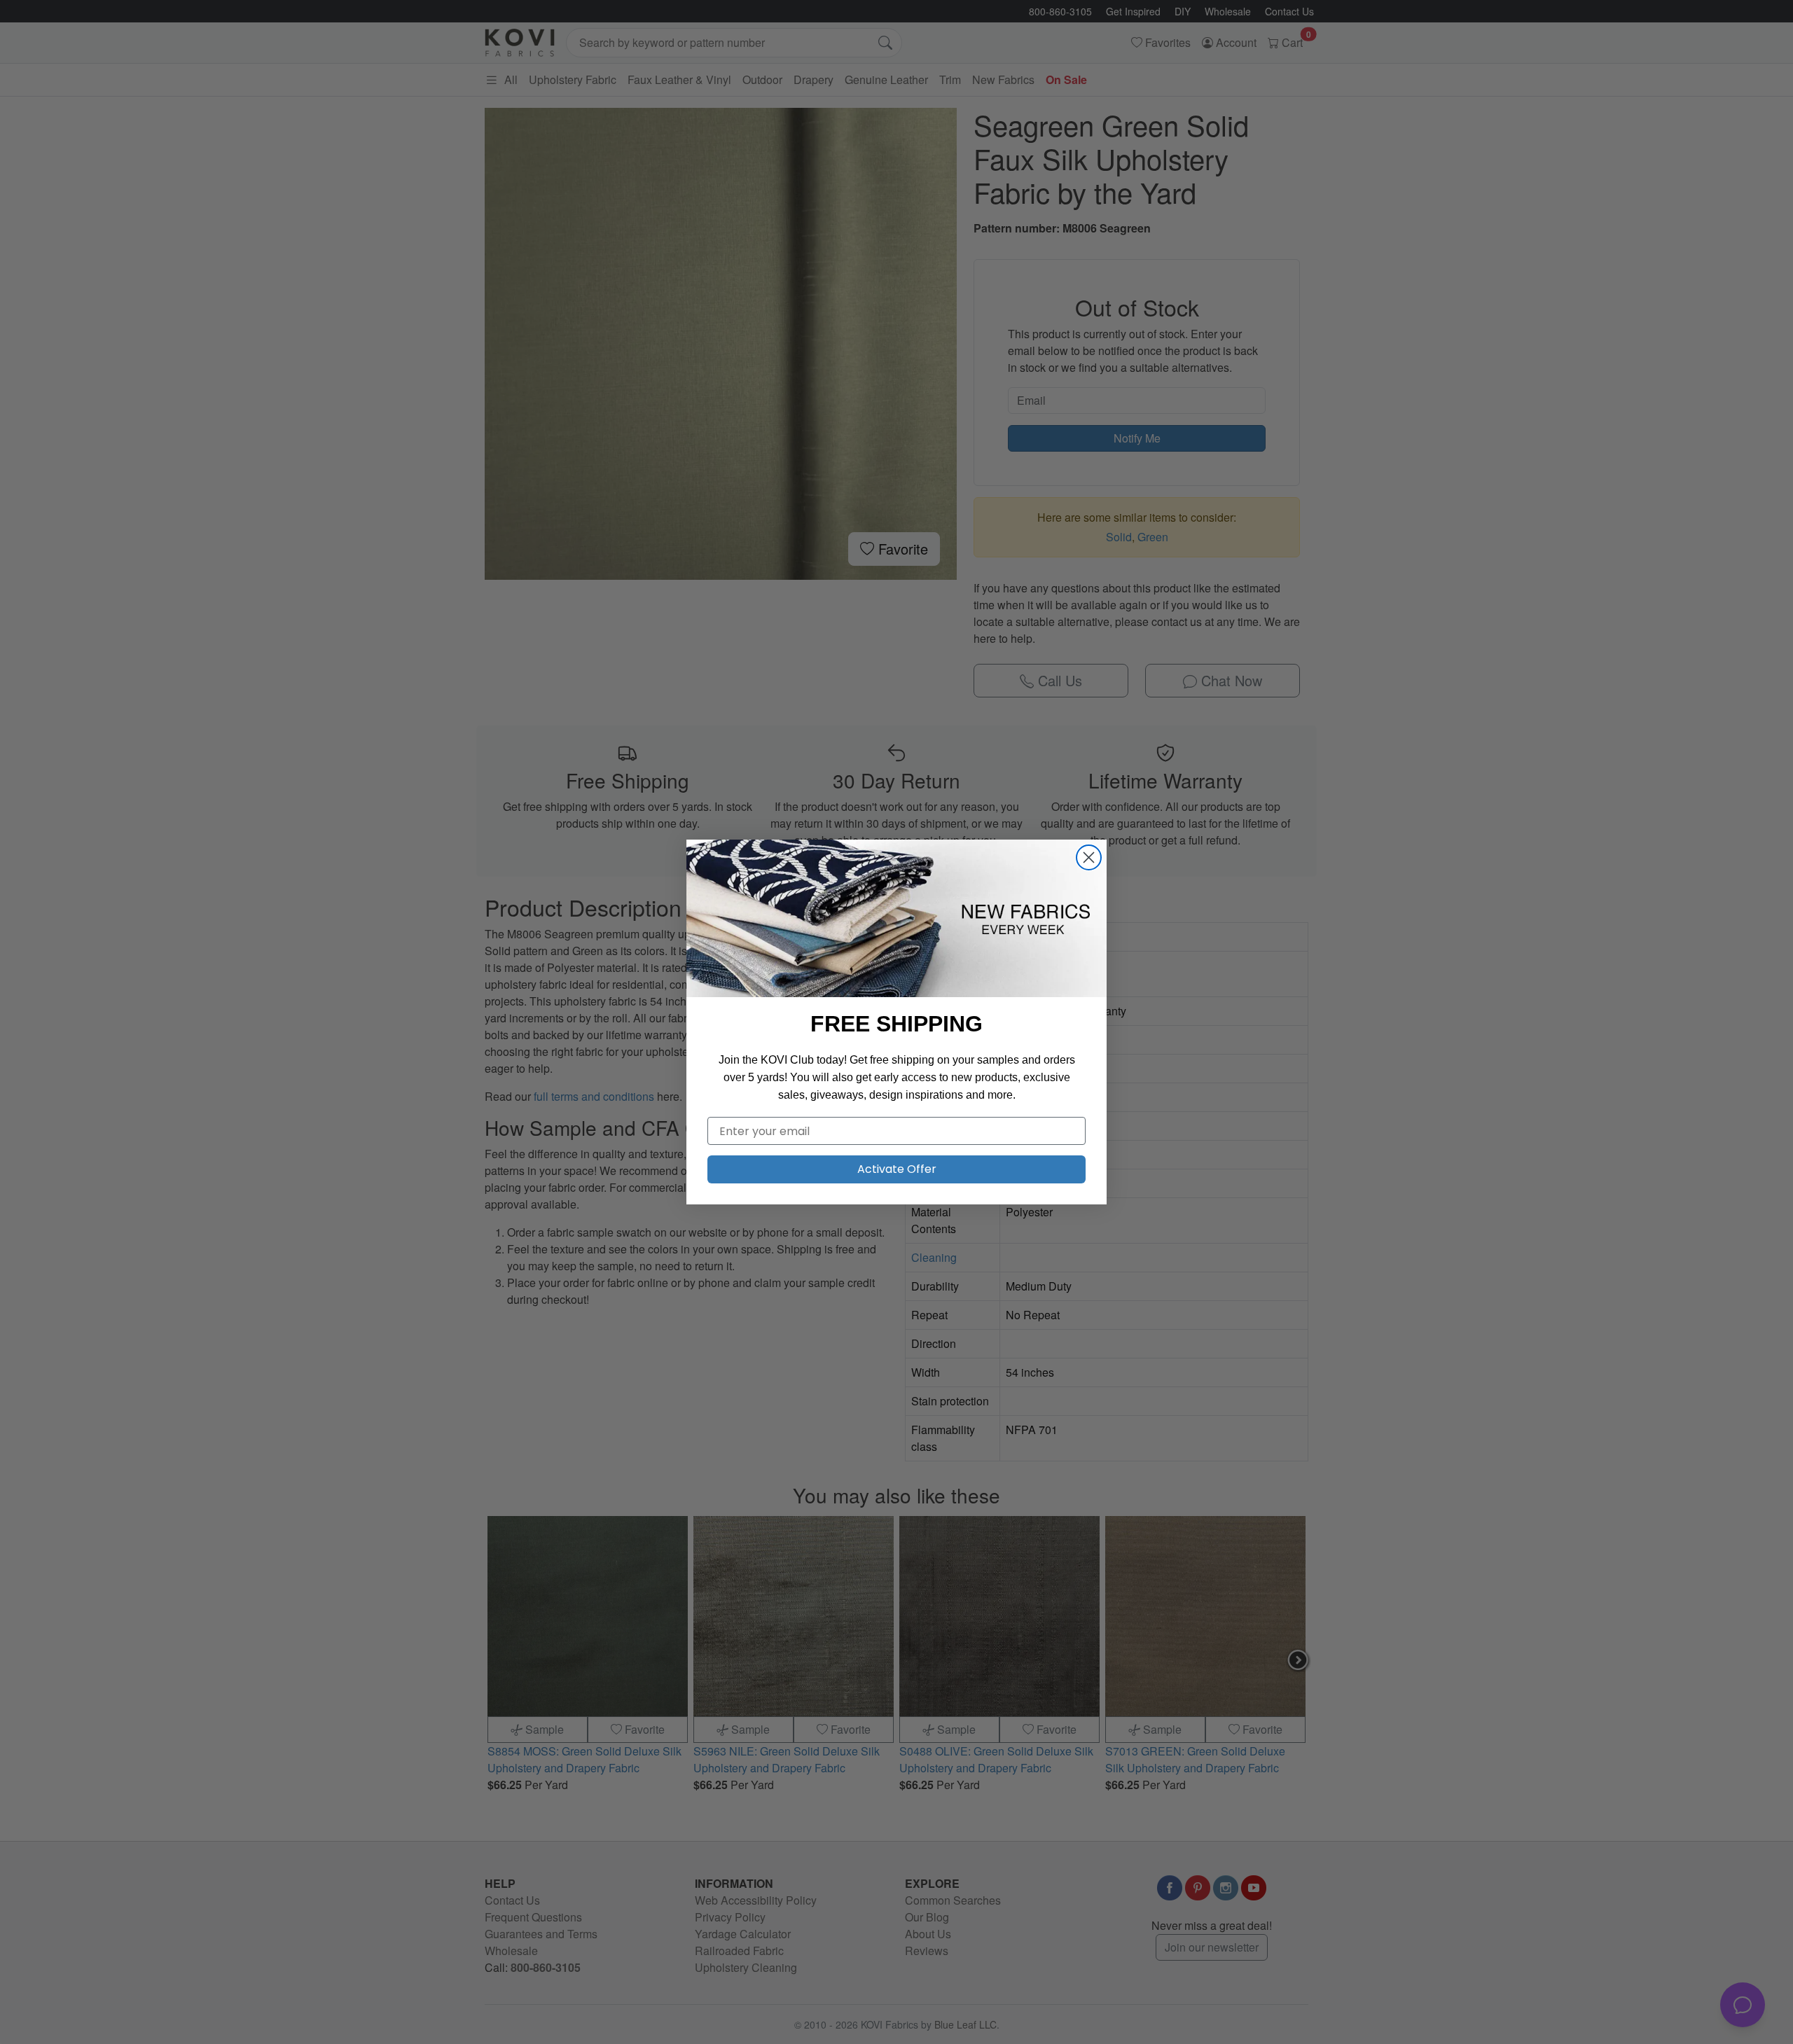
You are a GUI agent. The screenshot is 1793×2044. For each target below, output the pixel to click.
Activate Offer (897, 1169)
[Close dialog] (1089, 857)
